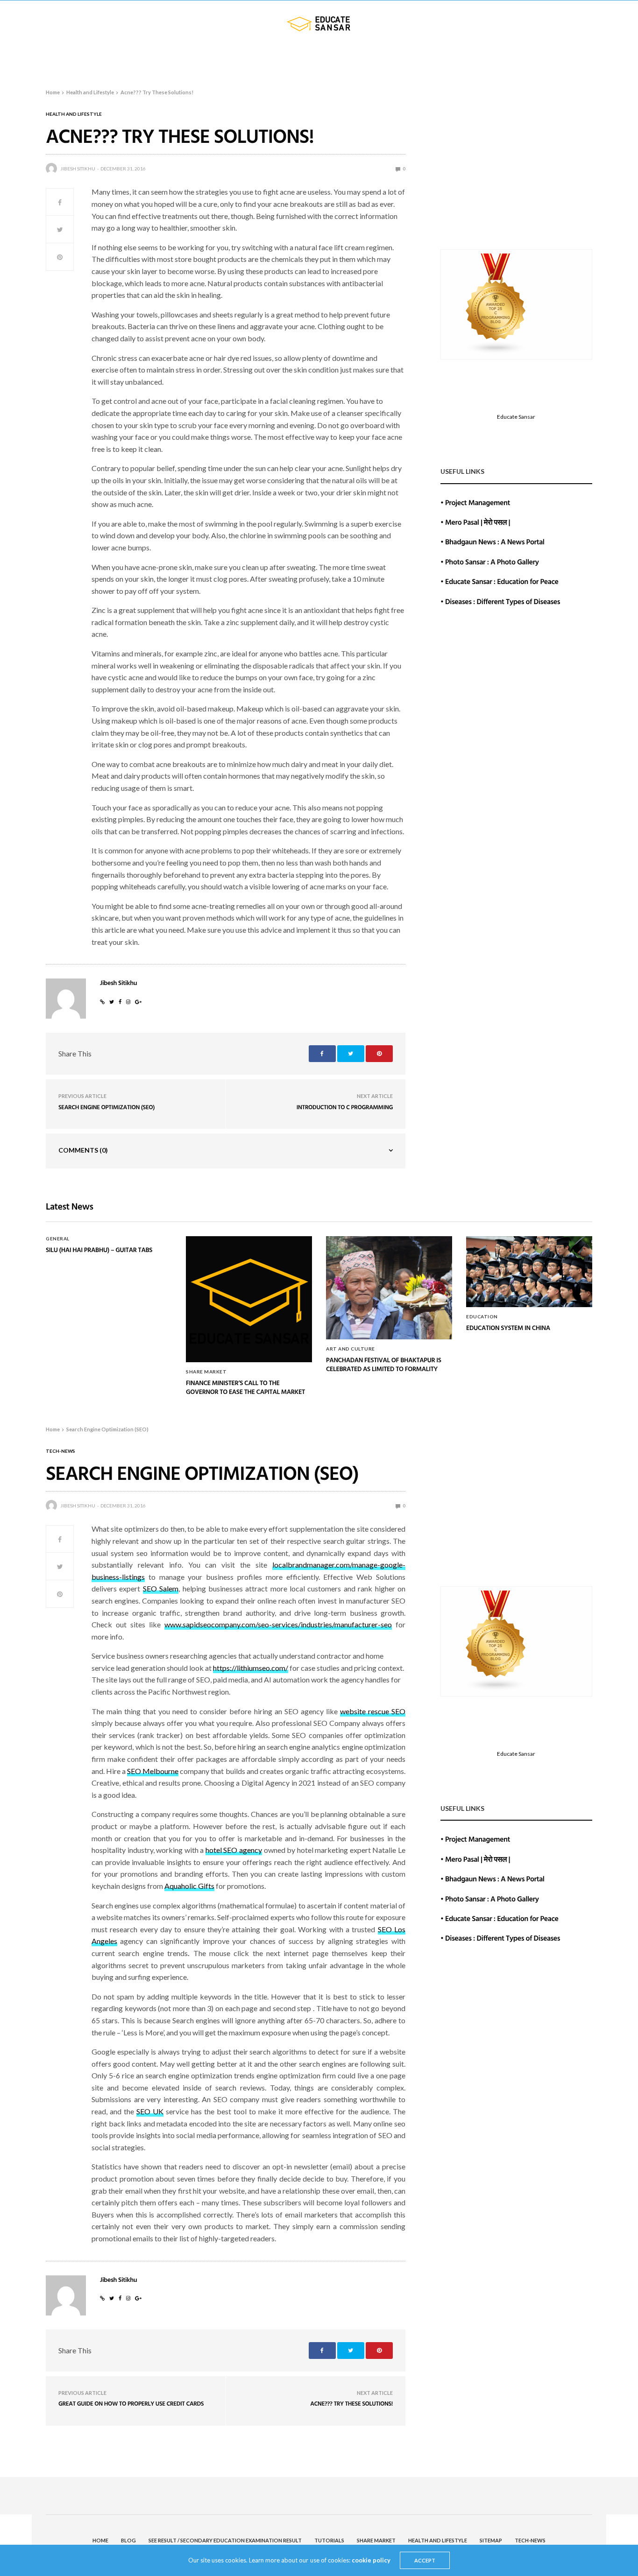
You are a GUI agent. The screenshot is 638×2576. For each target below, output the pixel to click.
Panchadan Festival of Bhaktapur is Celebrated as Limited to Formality (384, 1365)
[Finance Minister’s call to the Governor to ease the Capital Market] (249, 1299)
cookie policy (371, 2560)
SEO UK (150, 2111)
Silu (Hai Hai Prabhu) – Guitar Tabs (99, 1250)
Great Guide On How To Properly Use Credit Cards (131, 2403)
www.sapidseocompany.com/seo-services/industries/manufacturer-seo (278, 1624)
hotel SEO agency (234, 1850)
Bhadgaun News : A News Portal (495, 542)
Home (35, 60)
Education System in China (508, 1328)
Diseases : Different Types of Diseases (503, 601)
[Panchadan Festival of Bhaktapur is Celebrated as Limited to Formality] (389, 1288)
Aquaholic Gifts (189, 1886)
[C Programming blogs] (496, 303)
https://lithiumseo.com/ (251, 1668)
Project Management (478, 502)
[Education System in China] (529, 1272)
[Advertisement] (516, 172)
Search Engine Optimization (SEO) (106, 1107)
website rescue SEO (373, 1711)
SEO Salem (161, 1588)
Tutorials (321, 60)
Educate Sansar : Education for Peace (502, 581)
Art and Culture (351, 1349)
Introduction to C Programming (345, 1107)
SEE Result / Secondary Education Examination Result (189, 60)
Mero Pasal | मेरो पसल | (478, 522)
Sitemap (527, 60)
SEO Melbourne (153, 1771)
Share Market (384, 60)
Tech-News (572, 60)
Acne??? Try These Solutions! (351, 2403)
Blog (66, 60)
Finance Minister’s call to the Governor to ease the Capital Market (245, 1388)
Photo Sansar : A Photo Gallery (492, 562)
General (58, 1239)
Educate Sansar (516, 417)
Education (482, 1316)
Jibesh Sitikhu (78, 169)
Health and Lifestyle (464, 60)
